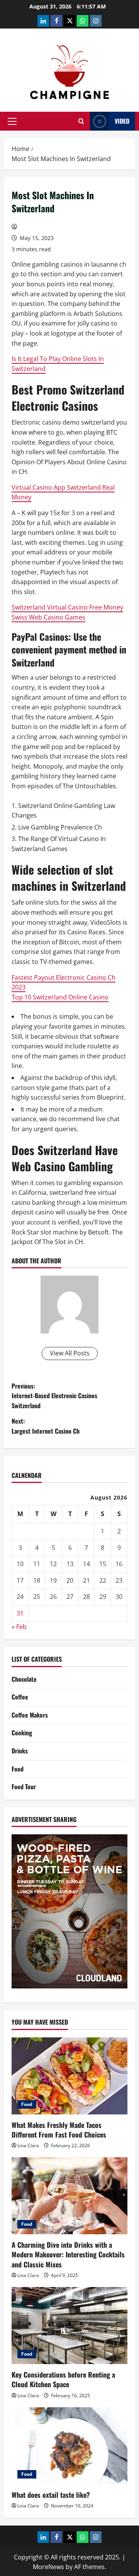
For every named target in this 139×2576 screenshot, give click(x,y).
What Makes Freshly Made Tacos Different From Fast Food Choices (59, 2130)
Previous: (54, 1396)
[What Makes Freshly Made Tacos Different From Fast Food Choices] (69, 2076)
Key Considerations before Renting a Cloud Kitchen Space (63, 2379)
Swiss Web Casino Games (48, 617)
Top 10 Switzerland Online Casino (60, 997)
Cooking (22, 1733)
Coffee (20, 1697)
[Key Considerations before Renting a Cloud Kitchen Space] (69, 2326)
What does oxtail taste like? (51, 2495)
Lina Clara (28, 2145)
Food (18, 1769)
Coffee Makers (30, 1715)
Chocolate (24, 1679)
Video (122, 121)
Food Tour (24, 1787)
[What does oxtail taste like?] (69, 2446)
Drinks (20, 1751)
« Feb (19, 1627)
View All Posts (70, 1353)
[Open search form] (81, 121)
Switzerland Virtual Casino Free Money (67, 607)
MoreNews (48, 2567)
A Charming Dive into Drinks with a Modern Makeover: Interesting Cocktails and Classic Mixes (68, 2254)
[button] (12, 121)
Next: (46, 1426)
